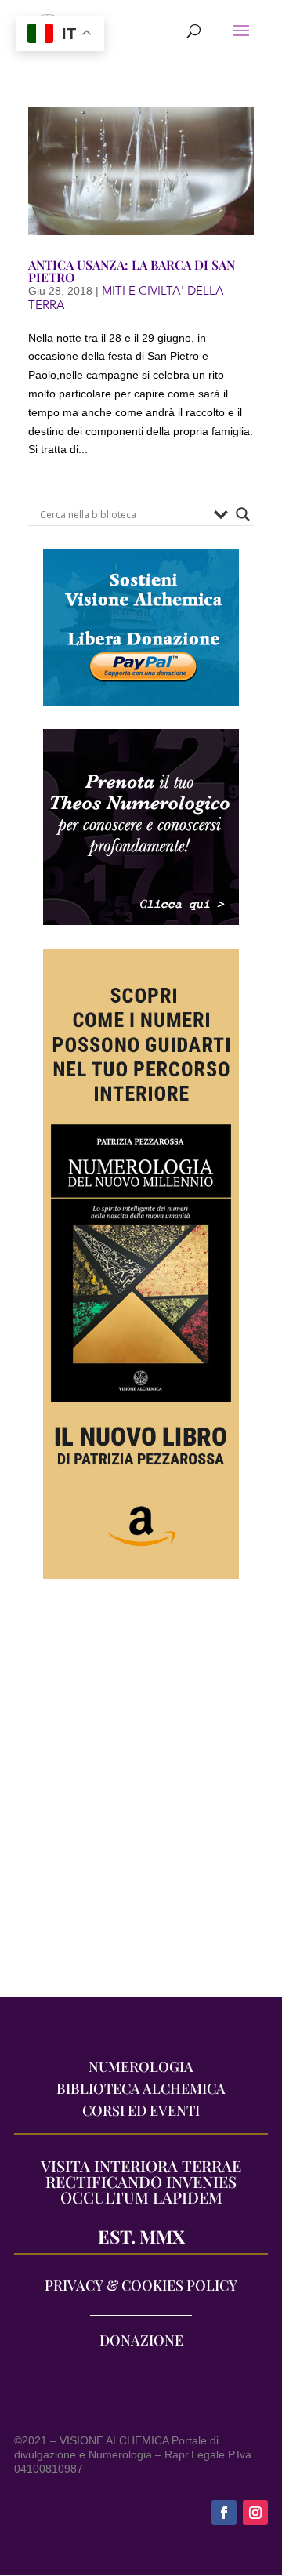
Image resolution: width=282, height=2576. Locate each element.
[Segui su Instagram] (255, 2513)
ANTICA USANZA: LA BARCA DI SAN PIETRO (132, 271)
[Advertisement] (141, 1796)
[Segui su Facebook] (224, 2513)
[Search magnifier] (243, 514)
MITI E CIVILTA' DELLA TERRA (126, 298)
